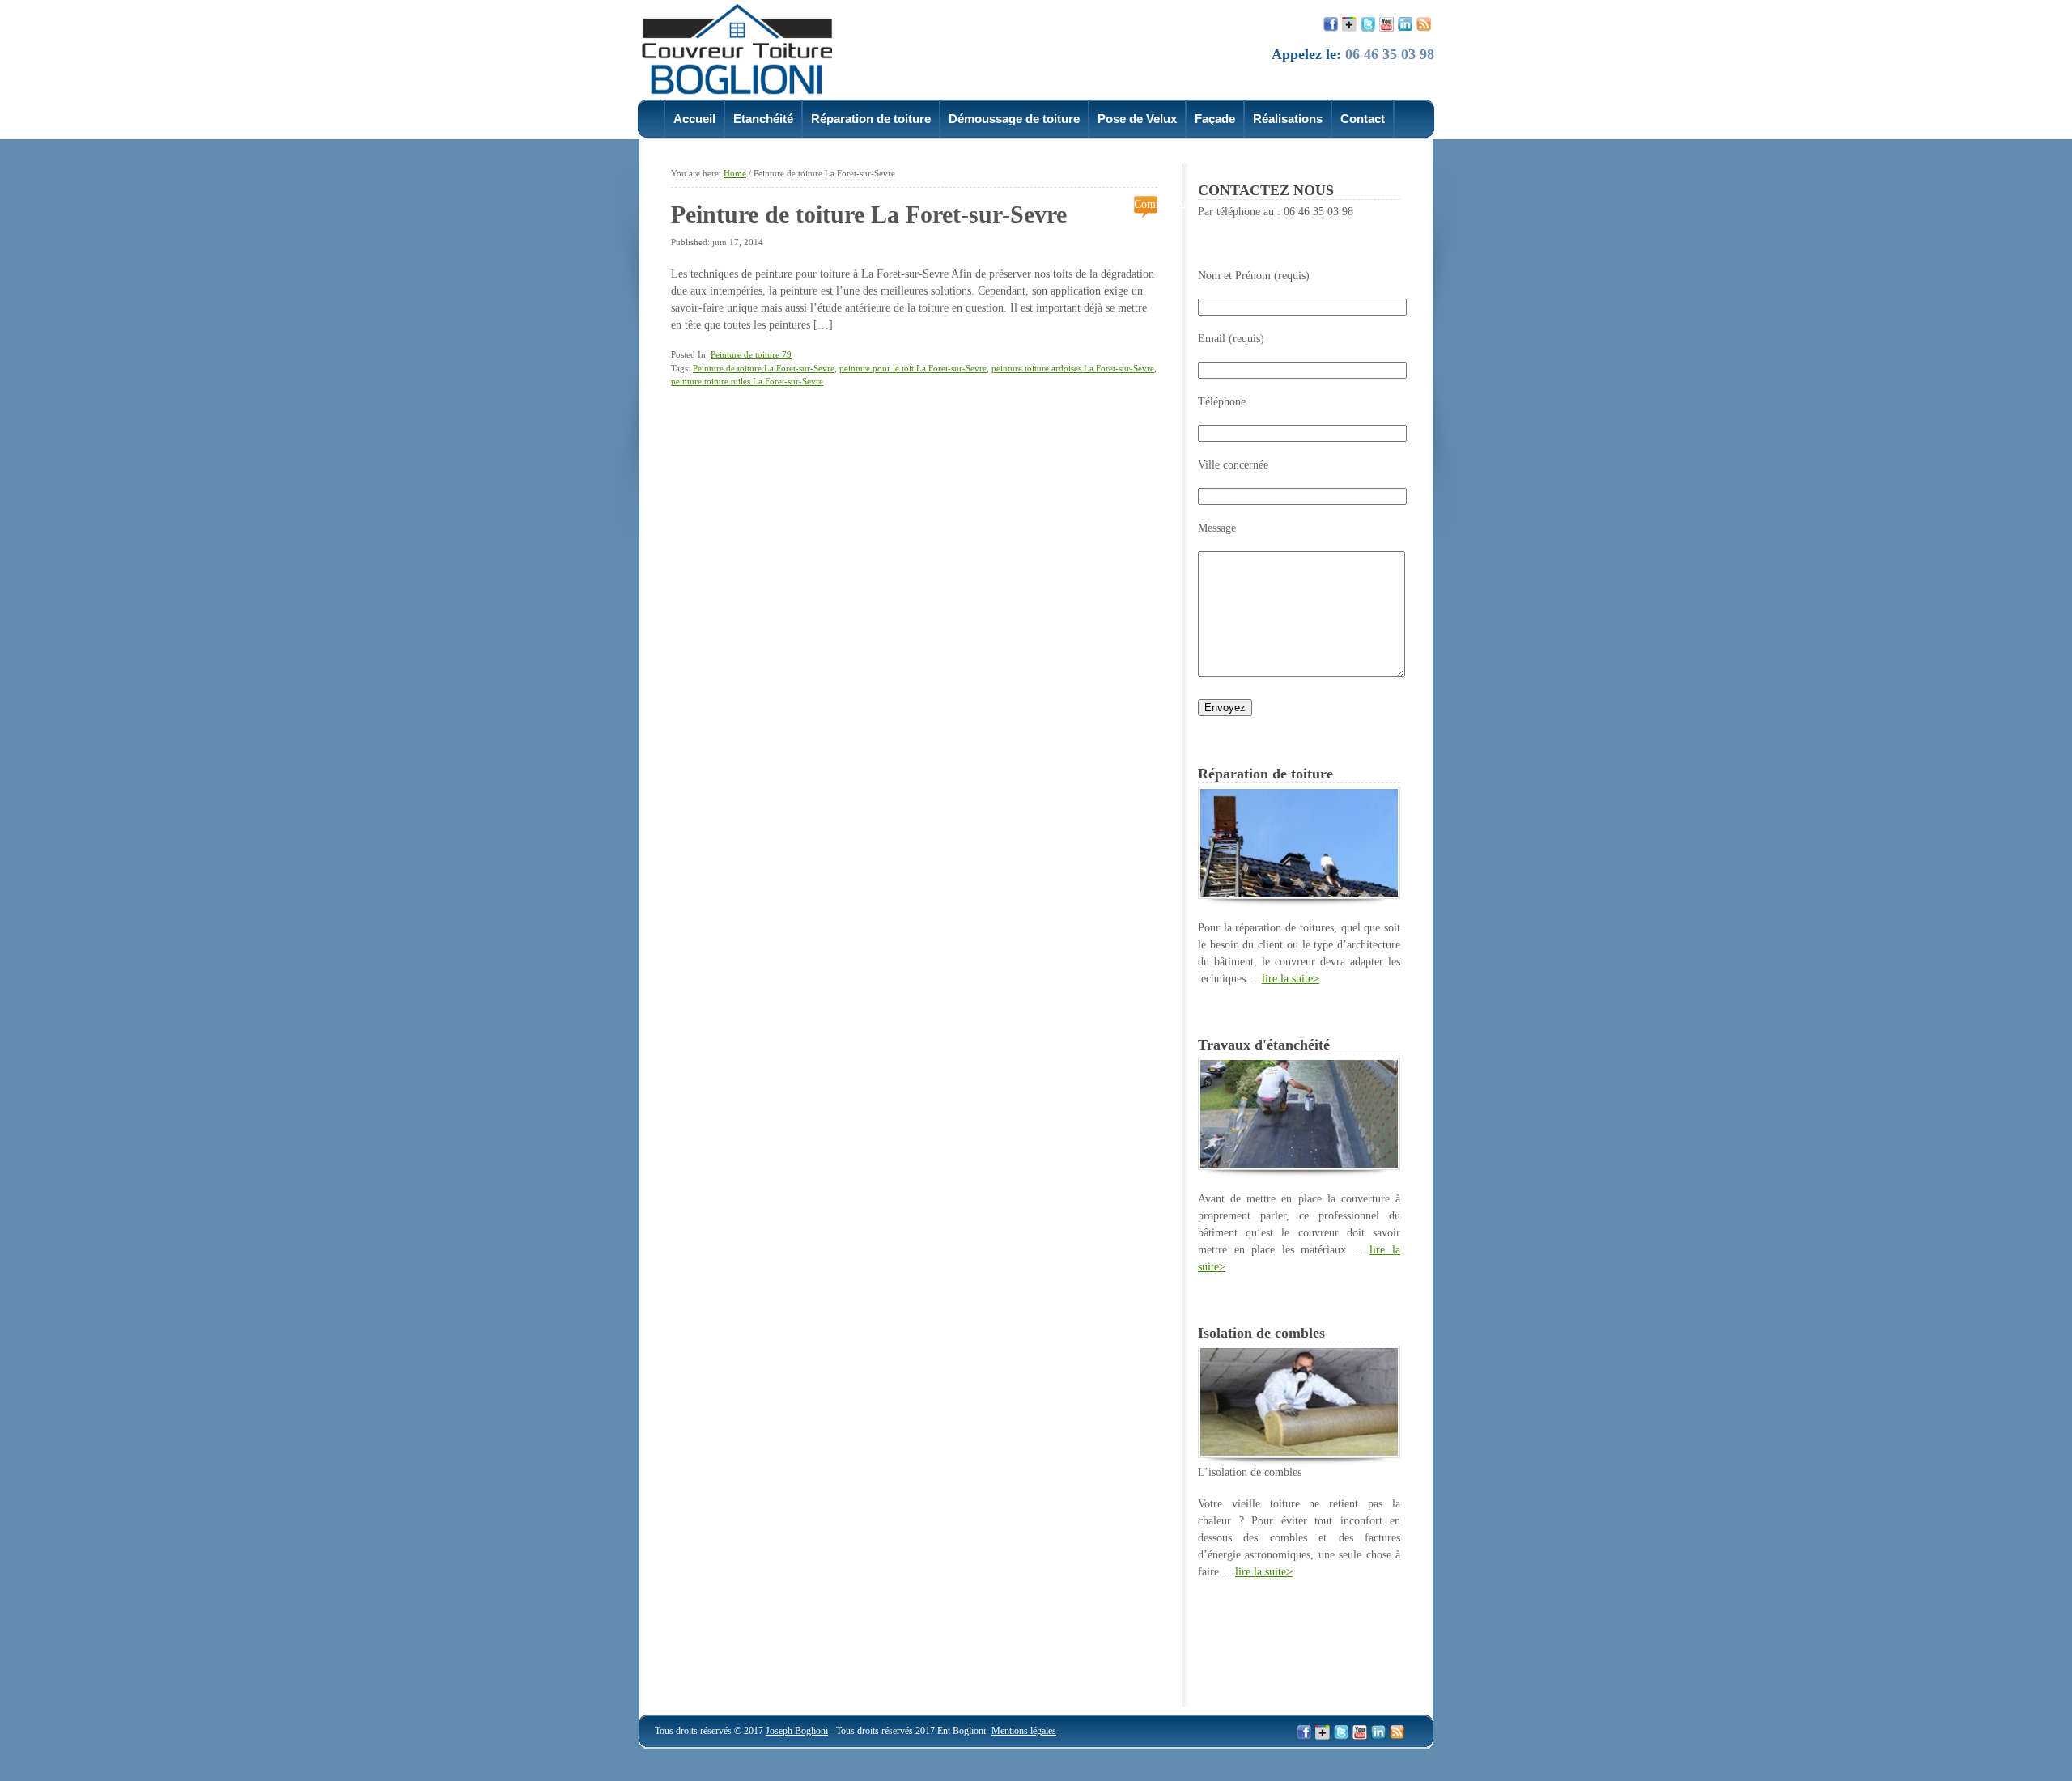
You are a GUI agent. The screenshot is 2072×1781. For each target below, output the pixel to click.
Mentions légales (1024, 1731)
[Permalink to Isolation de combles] (1299, 1454)
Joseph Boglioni (797, 1731)
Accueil (694, 119)
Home (735, 173)
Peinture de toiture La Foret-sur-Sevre (869, 214)
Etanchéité (763, 119)
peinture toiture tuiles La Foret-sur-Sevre (747, 381)
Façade (1215, 119)
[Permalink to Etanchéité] (1299, 1166)
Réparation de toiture (871, 119)
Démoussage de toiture (1014, 119)
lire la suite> (1291, 979)
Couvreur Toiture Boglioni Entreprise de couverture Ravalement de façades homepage (747, 48)
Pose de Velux (1137, 119)
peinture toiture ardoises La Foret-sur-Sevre (1073, 368)
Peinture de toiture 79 (751, 354)
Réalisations (1288, 119)
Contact (1363, 119)
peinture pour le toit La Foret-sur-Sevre (913, 368)
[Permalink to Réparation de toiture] (1299, 895)
